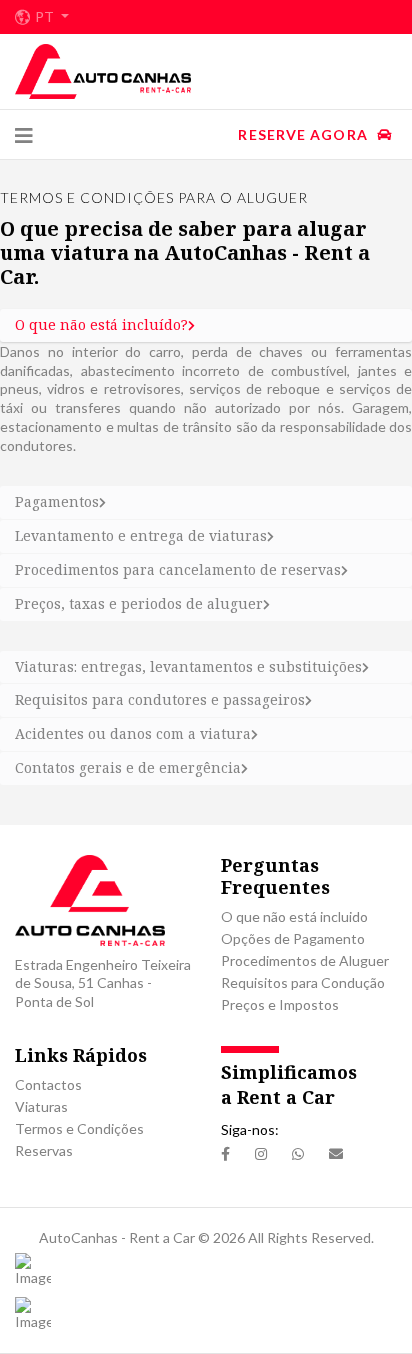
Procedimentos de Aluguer (305, 960)
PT (46, 17)
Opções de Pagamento (293, 938)
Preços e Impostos (280, 1004)
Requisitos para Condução (303, 982)
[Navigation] (24, 135)
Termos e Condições (79, 1128)
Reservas (44, 1150)
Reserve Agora (304, 134)
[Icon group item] (225, 1154)
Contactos (48, 1084)
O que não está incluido (294, 916)
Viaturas (41, 1106)
